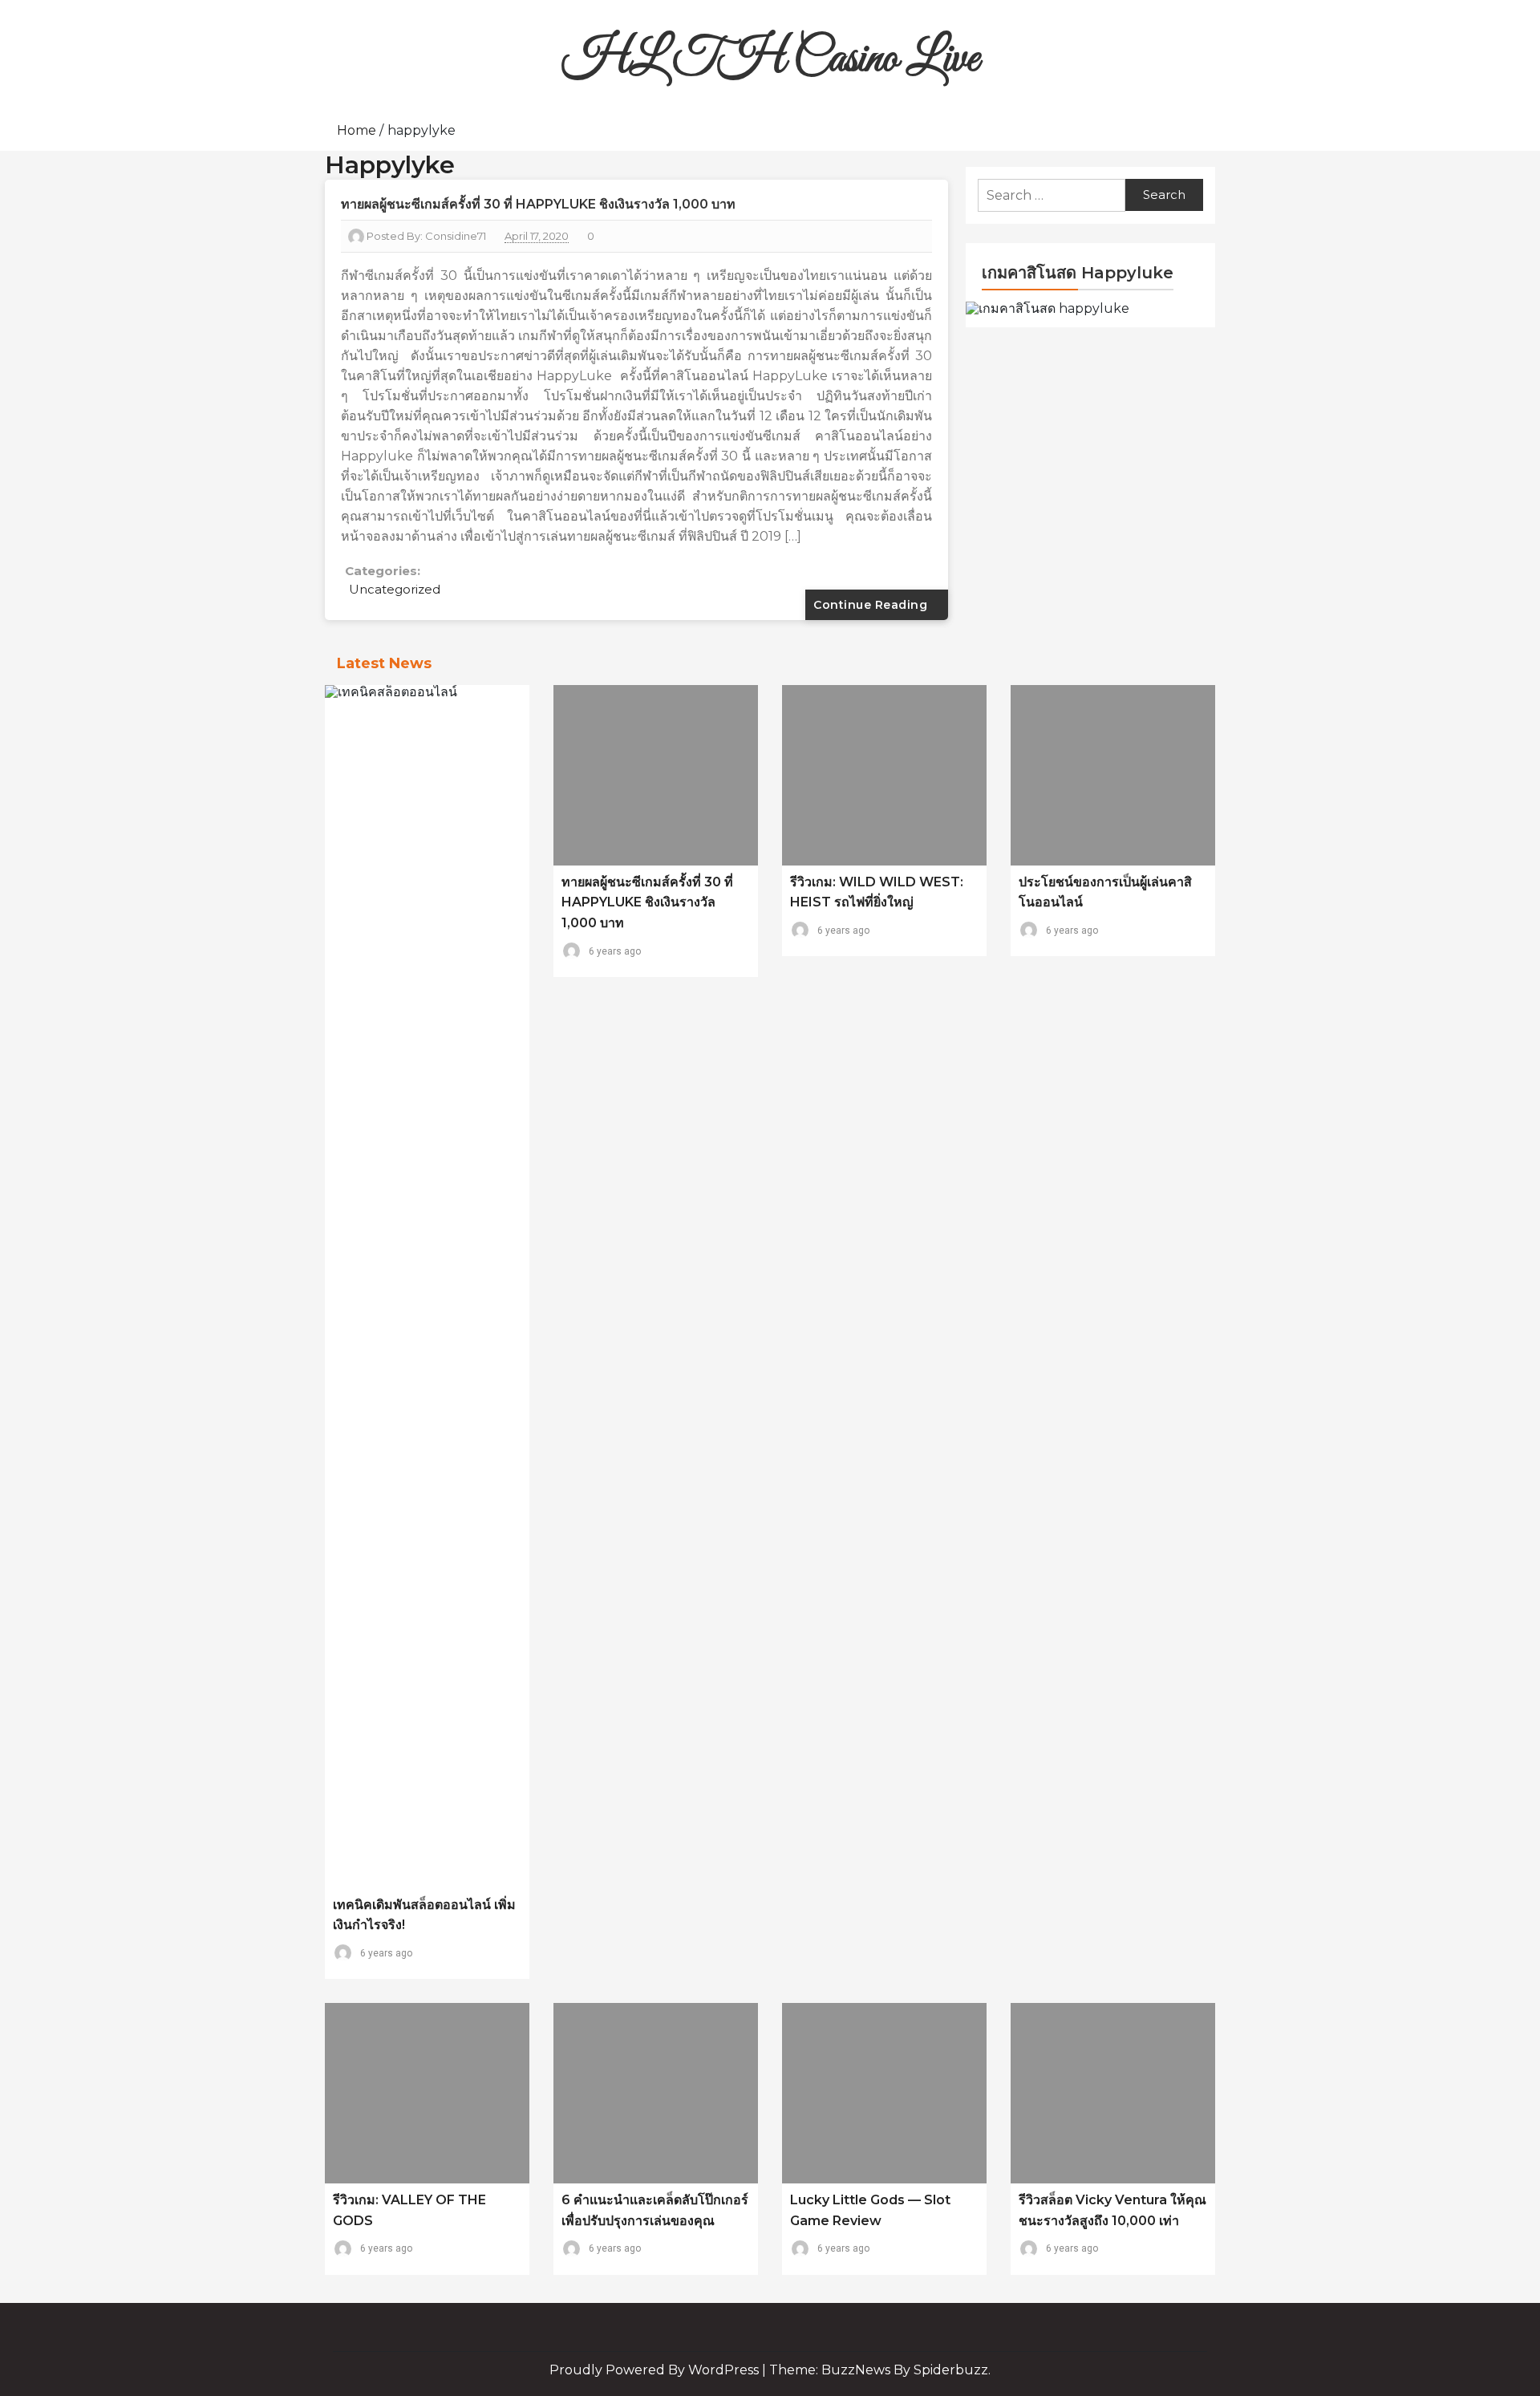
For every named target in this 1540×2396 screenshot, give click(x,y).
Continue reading (872, 605)
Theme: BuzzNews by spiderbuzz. (880, 2370)
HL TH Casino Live (770, 60)
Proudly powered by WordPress (656, 2370)
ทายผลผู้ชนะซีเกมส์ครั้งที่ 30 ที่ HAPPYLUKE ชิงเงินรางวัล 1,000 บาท (538, 204)
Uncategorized (395, 589)
